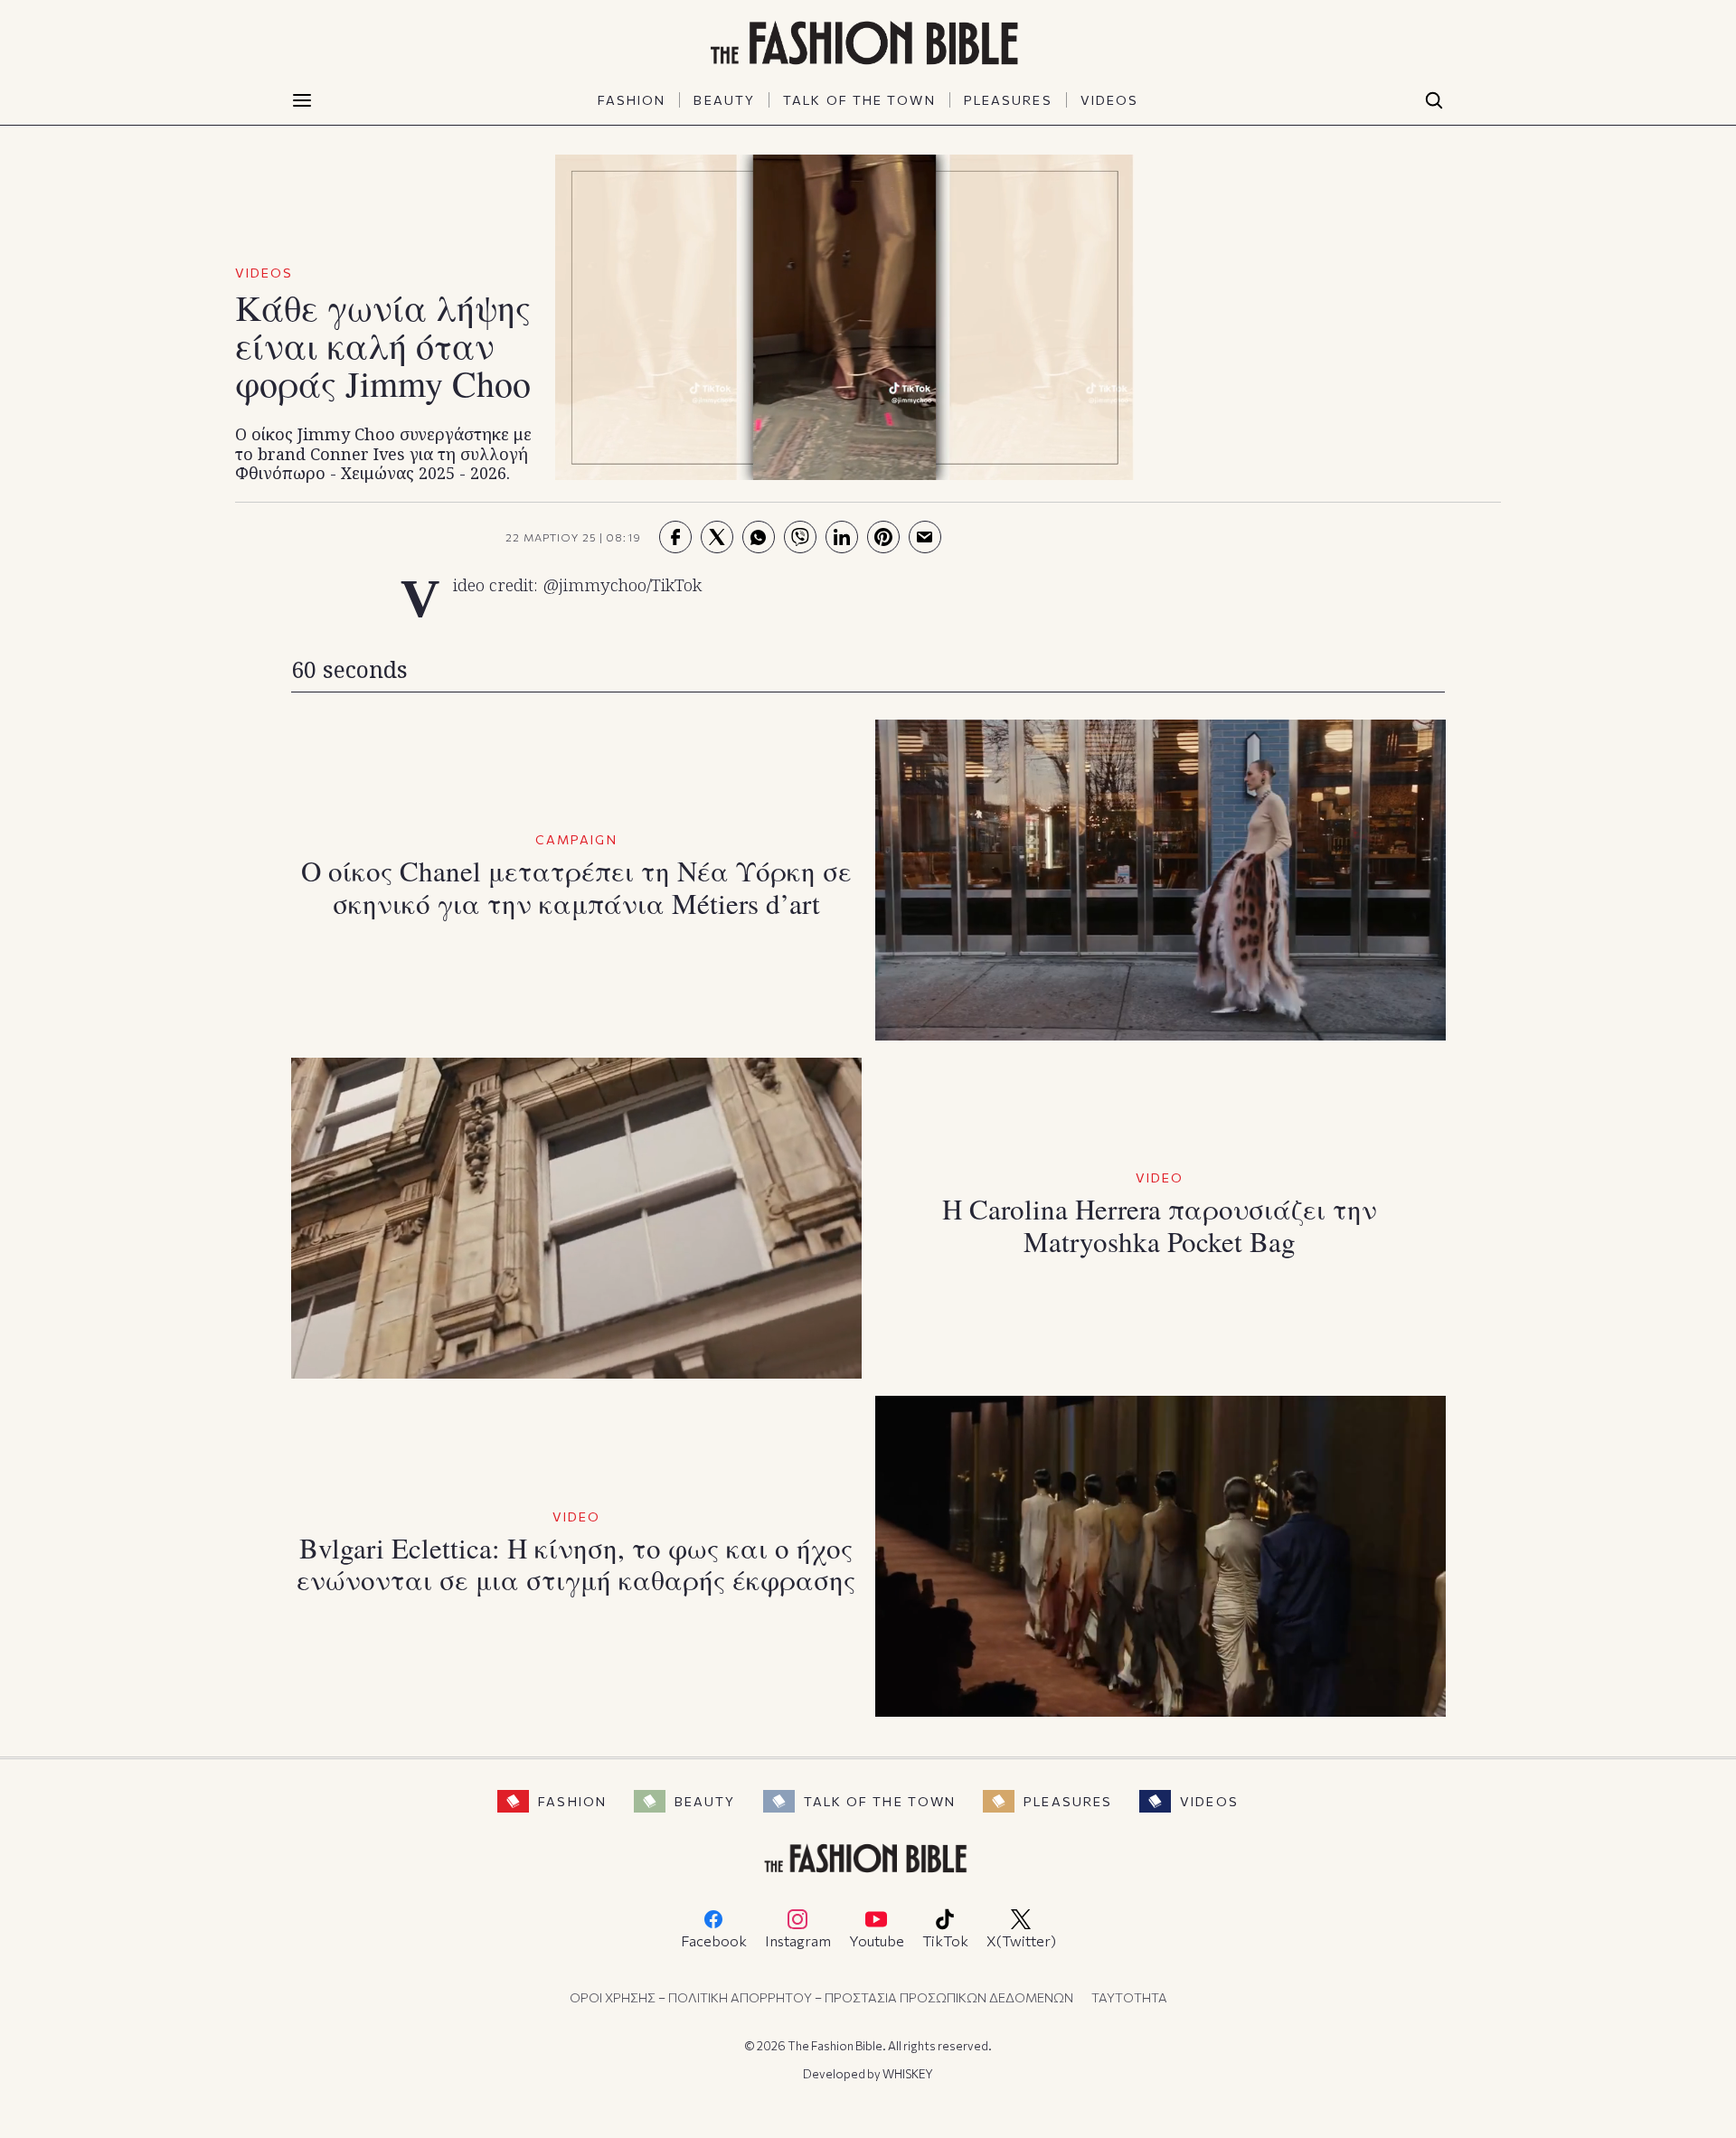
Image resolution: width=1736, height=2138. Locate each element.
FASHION (632, 100)
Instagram (798, 1940)
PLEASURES (1008, 100)
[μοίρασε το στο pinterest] (883, 537)
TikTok (945, 1940)
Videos (1209, 1801)
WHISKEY (908, 2074)
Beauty (705, 1801)
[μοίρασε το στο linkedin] (842, 537)
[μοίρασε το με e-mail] (925, 537)
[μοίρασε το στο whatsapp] (759, 537)
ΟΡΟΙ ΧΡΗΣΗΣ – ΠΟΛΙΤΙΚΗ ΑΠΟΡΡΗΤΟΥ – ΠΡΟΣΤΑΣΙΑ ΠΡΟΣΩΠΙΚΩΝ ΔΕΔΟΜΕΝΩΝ (821, 1997)
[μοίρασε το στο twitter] (717, 537)
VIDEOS (1110, 100)
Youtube (877, 1940)
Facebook (714, 1940)
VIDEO (1160, 1177)
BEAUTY (724, 100)
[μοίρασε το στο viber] (800, 537)
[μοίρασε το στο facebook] (675, 537)
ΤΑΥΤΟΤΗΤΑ (1129, 1997)
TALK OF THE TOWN (859, 100)
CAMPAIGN (576, 839)
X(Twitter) (1021, 1940)
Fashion (572, 1801)
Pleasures (1068, 1801)
